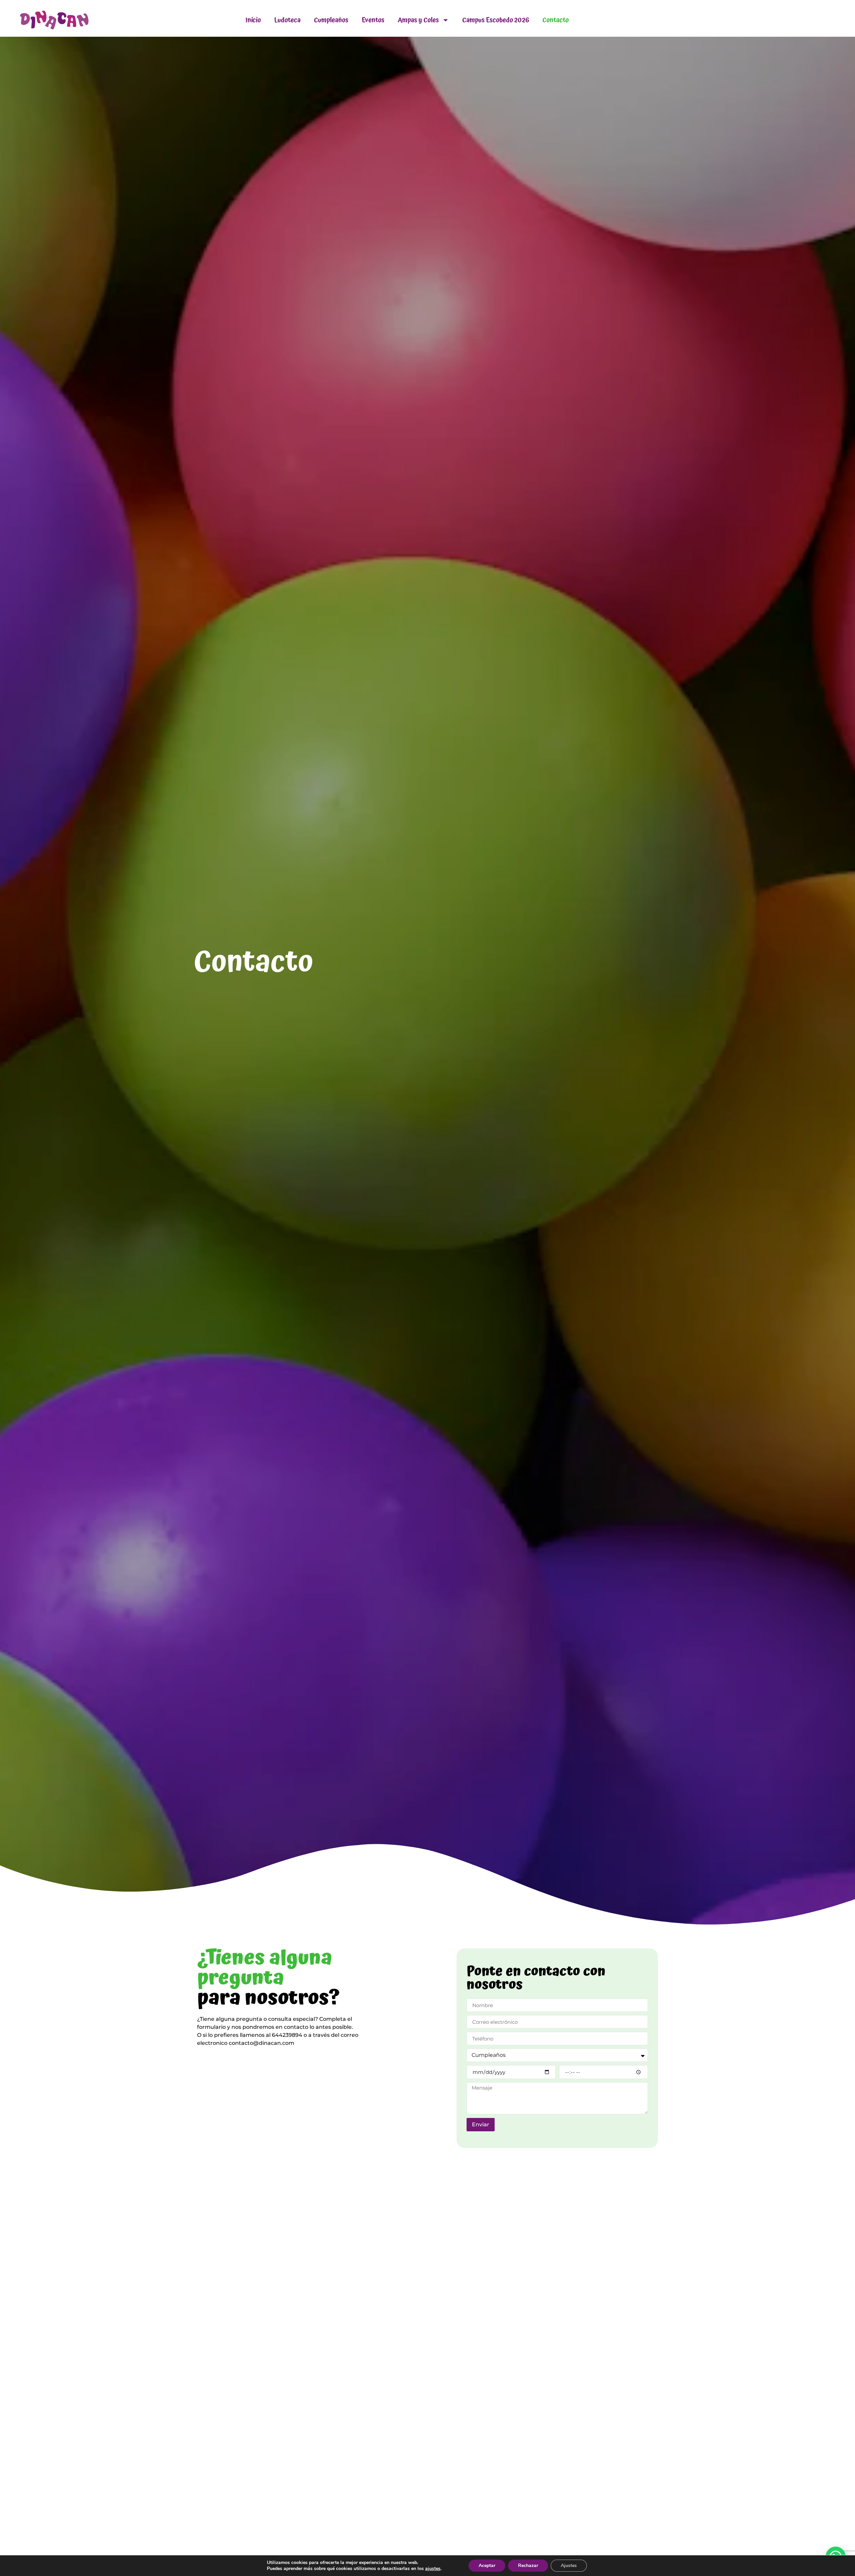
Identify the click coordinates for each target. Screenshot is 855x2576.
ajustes (433, 2569)
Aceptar (487, 2565)
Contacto (556, 20)
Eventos (373, 20)
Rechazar (528, 2565)
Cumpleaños (331, 20)
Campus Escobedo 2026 (496, 20)
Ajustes (569, 2565)
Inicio (253, 20)
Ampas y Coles (418, 20)
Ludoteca (287, 20)
